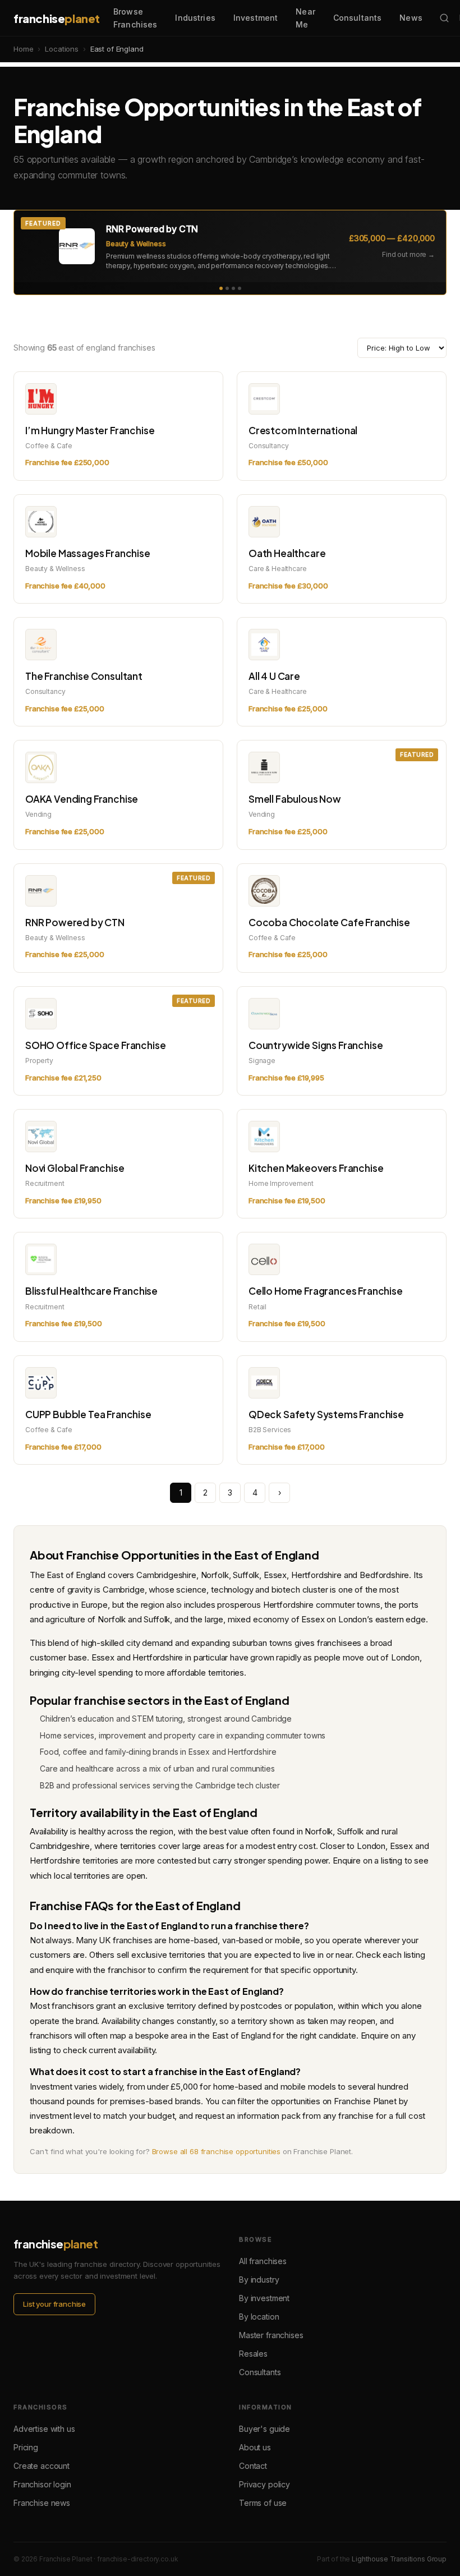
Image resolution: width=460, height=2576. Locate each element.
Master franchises (271, 2335)
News (411, 18)
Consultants (358, 18)
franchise (57, 18)
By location (259, 2317)
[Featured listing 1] (221, 288)
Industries (195, 18)
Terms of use (263, 2503)
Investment (256, 18)
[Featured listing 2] (227, 288)
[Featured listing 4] (240, 288)
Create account (42, 2466)
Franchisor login (42, 2484)
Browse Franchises (135, 18)
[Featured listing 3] (233, 288)
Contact (253, 2466)
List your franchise (54, 2304)
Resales (253, 2354)
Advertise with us (44, 2429)
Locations (62, 49)
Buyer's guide (264, 2429)
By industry (259, 2280)
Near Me (305, 18)
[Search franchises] (444, 18)
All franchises (263, 2261)
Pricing (26, 2447)
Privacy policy (264, 2484)
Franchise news (42, 2503)
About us (255, 2447)
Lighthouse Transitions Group (399, 2559)
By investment (264, 2298)
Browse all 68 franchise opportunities (216, 2151)
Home (23, 49)
